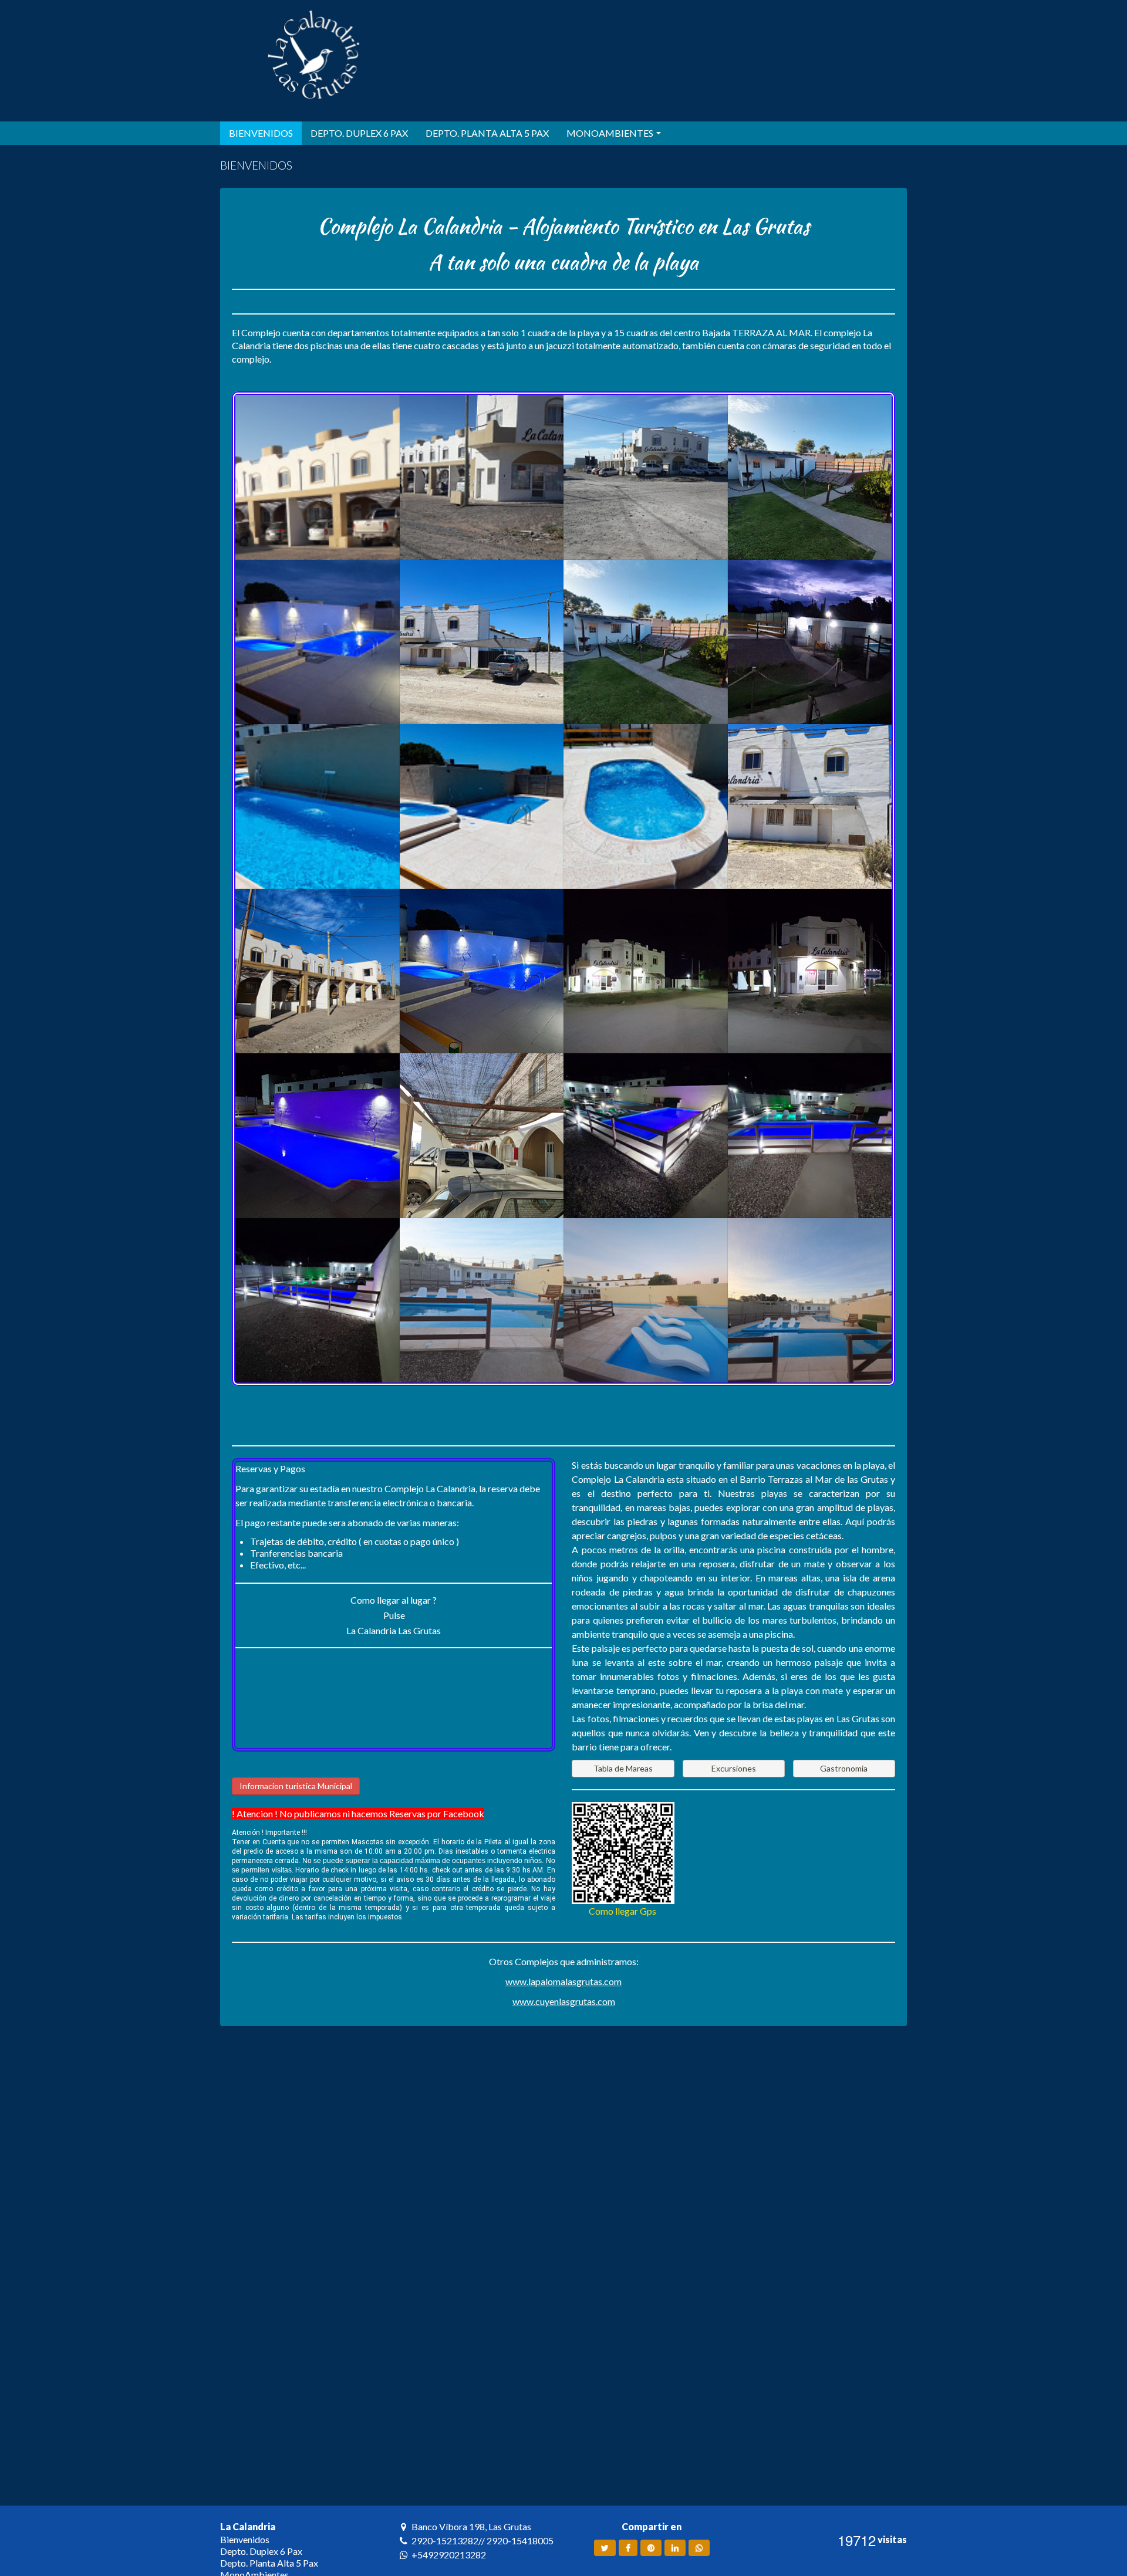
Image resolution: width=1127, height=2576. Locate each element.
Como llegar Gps (623, 1911)
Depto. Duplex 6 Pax (261, 2551)
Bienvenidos (245, 2539)
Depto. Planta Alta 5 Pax (269, 2563)
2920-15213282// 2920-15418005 (482, 2540)
